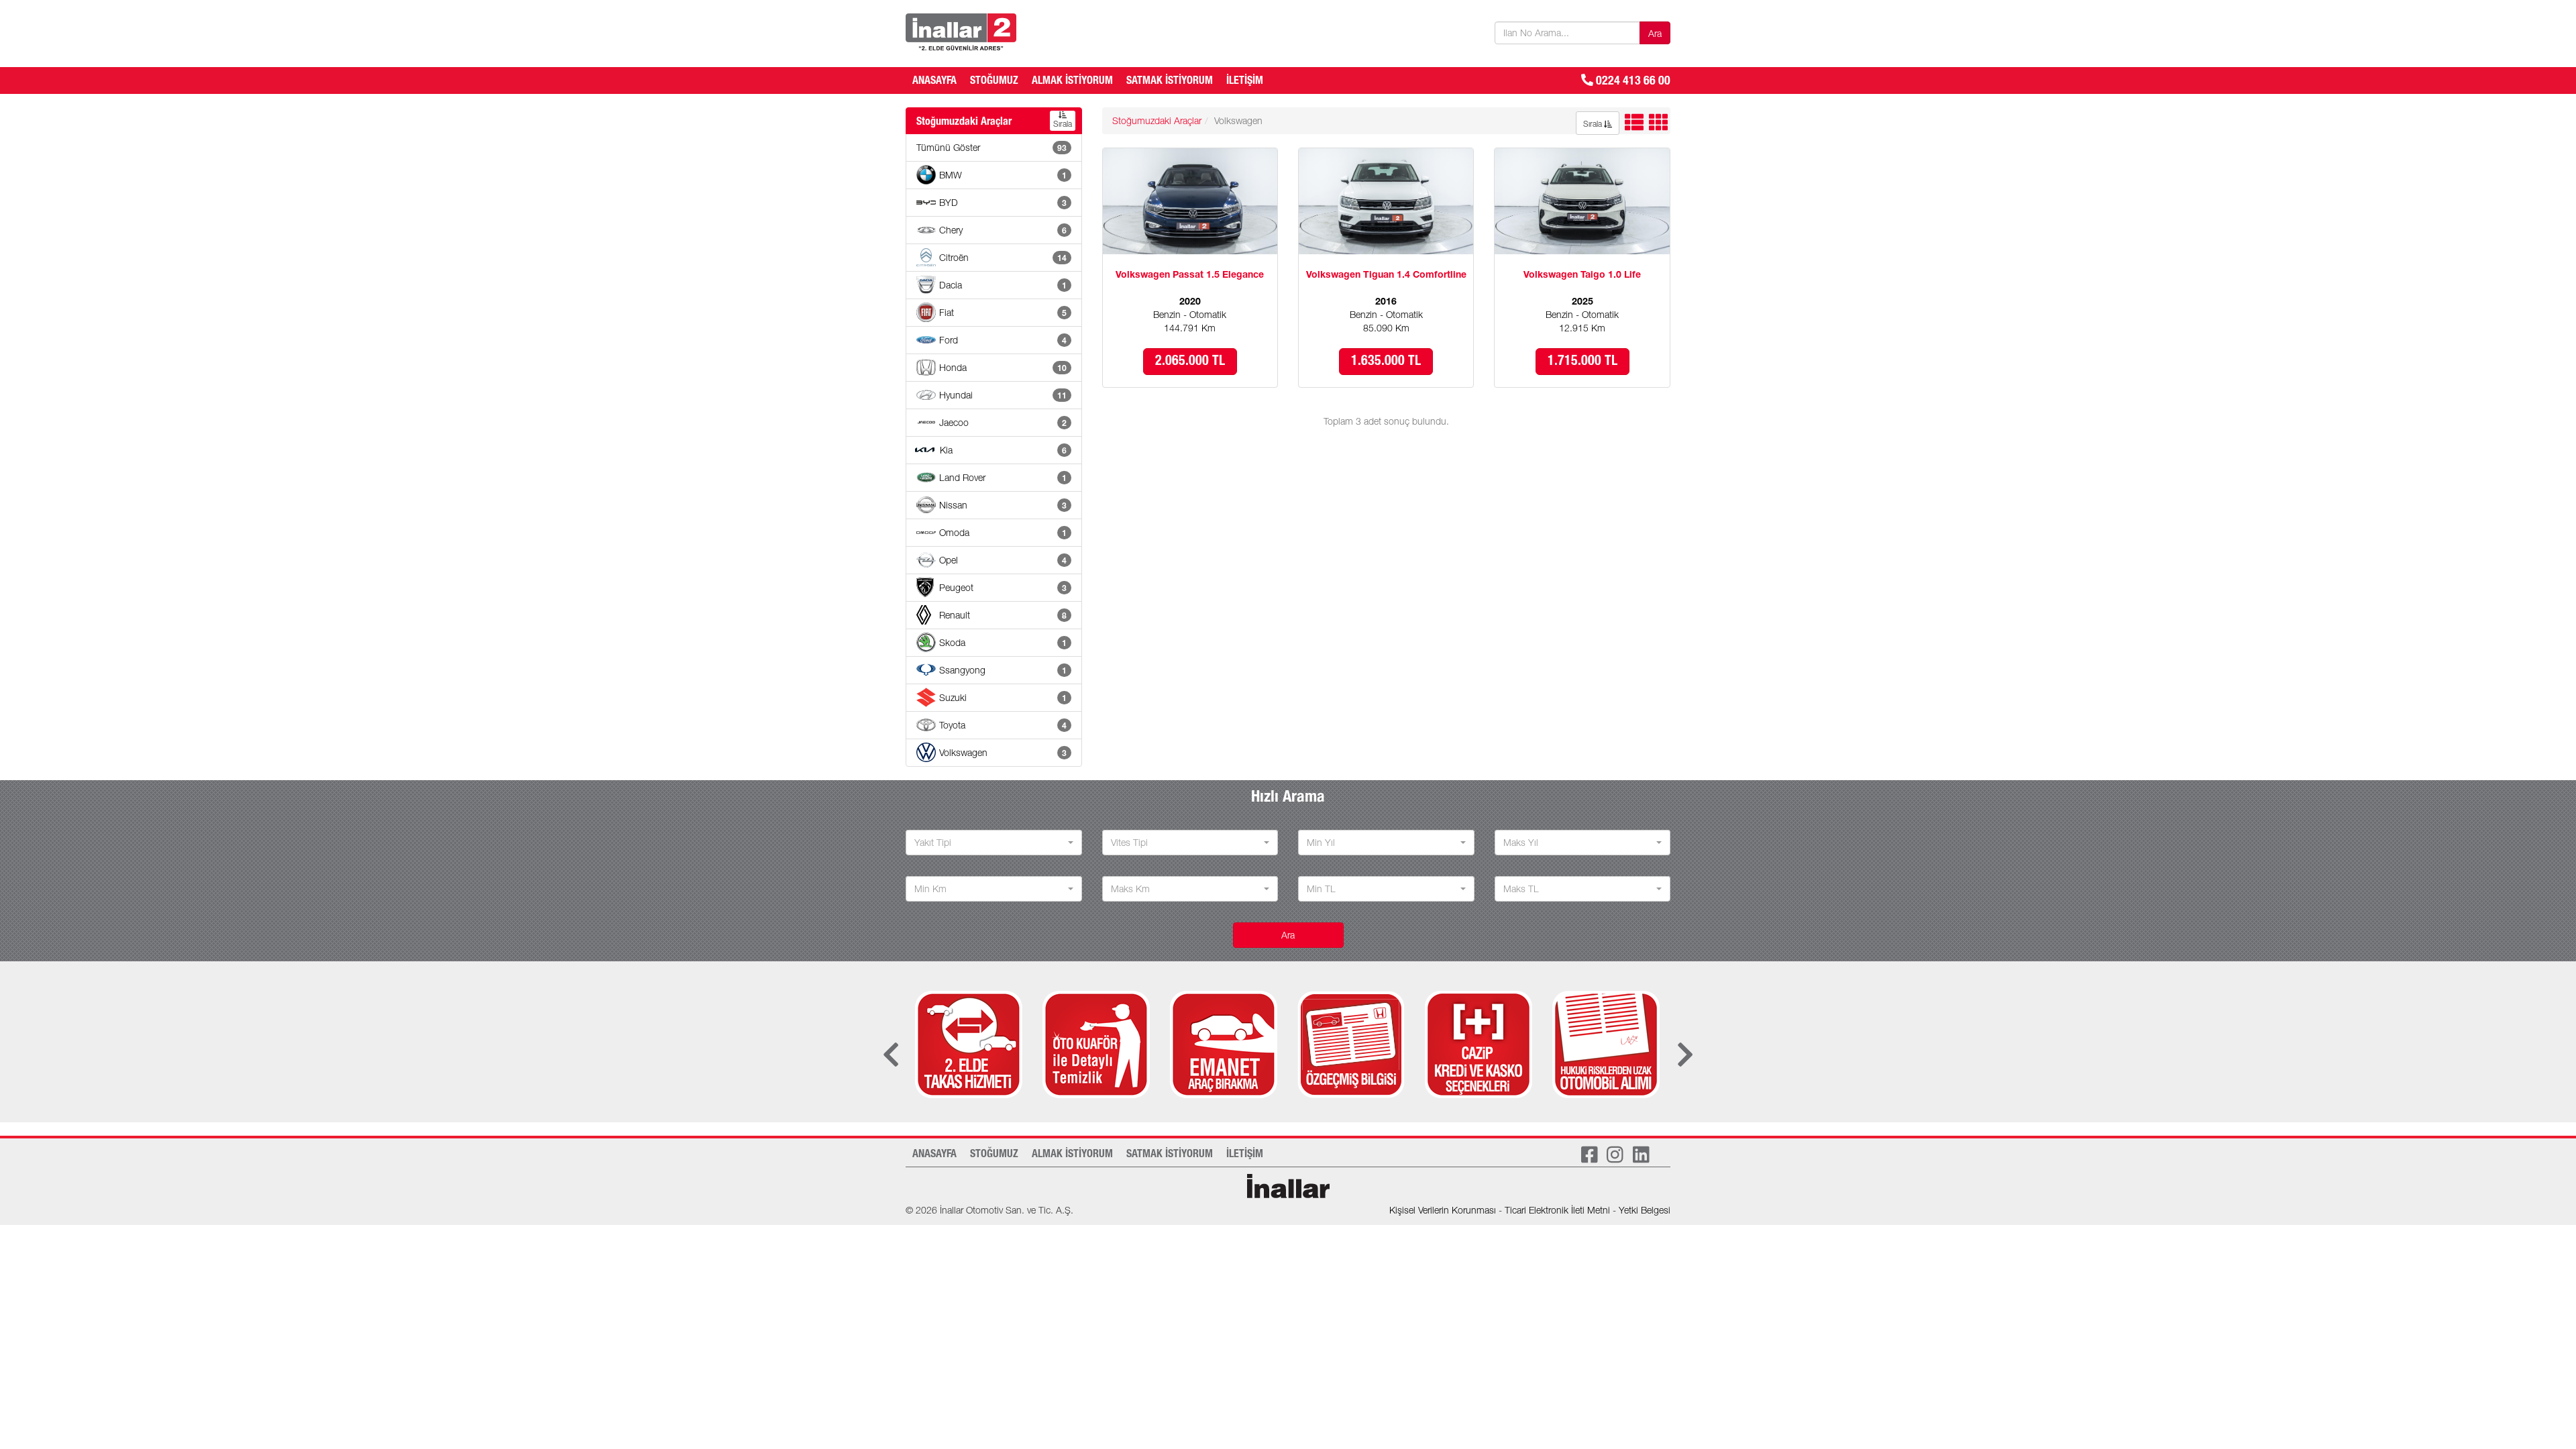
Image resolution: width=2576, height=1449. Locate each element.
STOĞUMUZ (994, 82)
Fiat (1003, 314)
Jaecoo (1003, 424)
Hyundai (1003, 396)
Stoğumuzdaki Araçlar (1157, 122)
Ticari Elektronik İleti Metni (1557, 1212)
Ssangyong (1003, 672)
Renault (1003, 616)
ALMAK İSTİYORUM (1072, 82)
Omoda (1003, 534)
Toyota (1003, 727)
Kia (1003, 451)
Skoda (1003, 644)
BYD (1003, 204)
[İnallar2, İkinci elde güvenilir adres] (961, 32)
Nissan (1003, 506)
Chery (1003, 231)
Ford (1003, 341)
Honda (1003, 369)
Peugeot (1003, 589)
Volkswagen (1003, 754)
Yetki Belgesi (1645, 1212)
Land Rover (1003, 479)
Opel (1003, 561)
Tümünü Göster (991, 149)
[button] (994, 843)
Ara (1655, 35)
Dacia (1003, 286)
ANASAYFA (934, 82)
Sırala (1063, 125)
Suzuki (1003, 699)
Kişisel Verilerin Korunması (1443, 1212)
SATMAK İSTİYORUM (1170, 82)
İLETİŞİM (1245, 82)
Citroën (1003, 259)
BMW (1003, 176)
